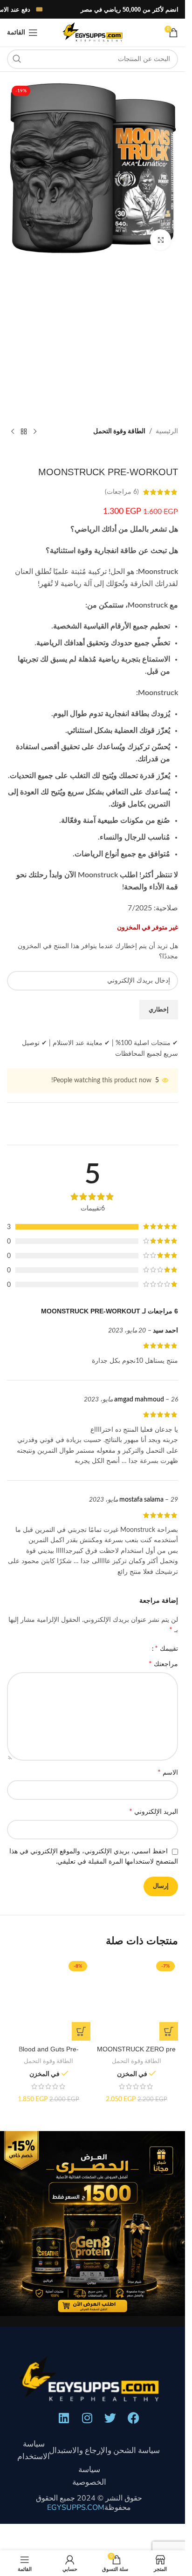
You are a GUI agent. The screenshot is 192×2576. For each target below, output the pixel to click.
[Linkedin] (64, 2418)
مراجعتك (163, 1664)
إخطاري (159, 1010)
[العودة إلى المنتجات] (24, 431)
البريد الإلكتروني (154, 1811)
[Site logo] (92, 33)
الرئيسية (167, 431)
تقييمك (166, 1648)
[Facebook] (134, 2418)
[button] (169, 2031)
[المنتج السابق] (35, 431)
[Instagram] (87, 2418)
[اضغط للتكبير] (161, 240)
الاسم (168, 1772)
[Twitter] (110, 2418)
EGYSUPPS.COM (76, 2508)
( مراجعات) (122, 492)
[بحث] (17, 59)
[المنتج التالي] (13, 431)
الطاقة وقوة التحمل (119, 431)
